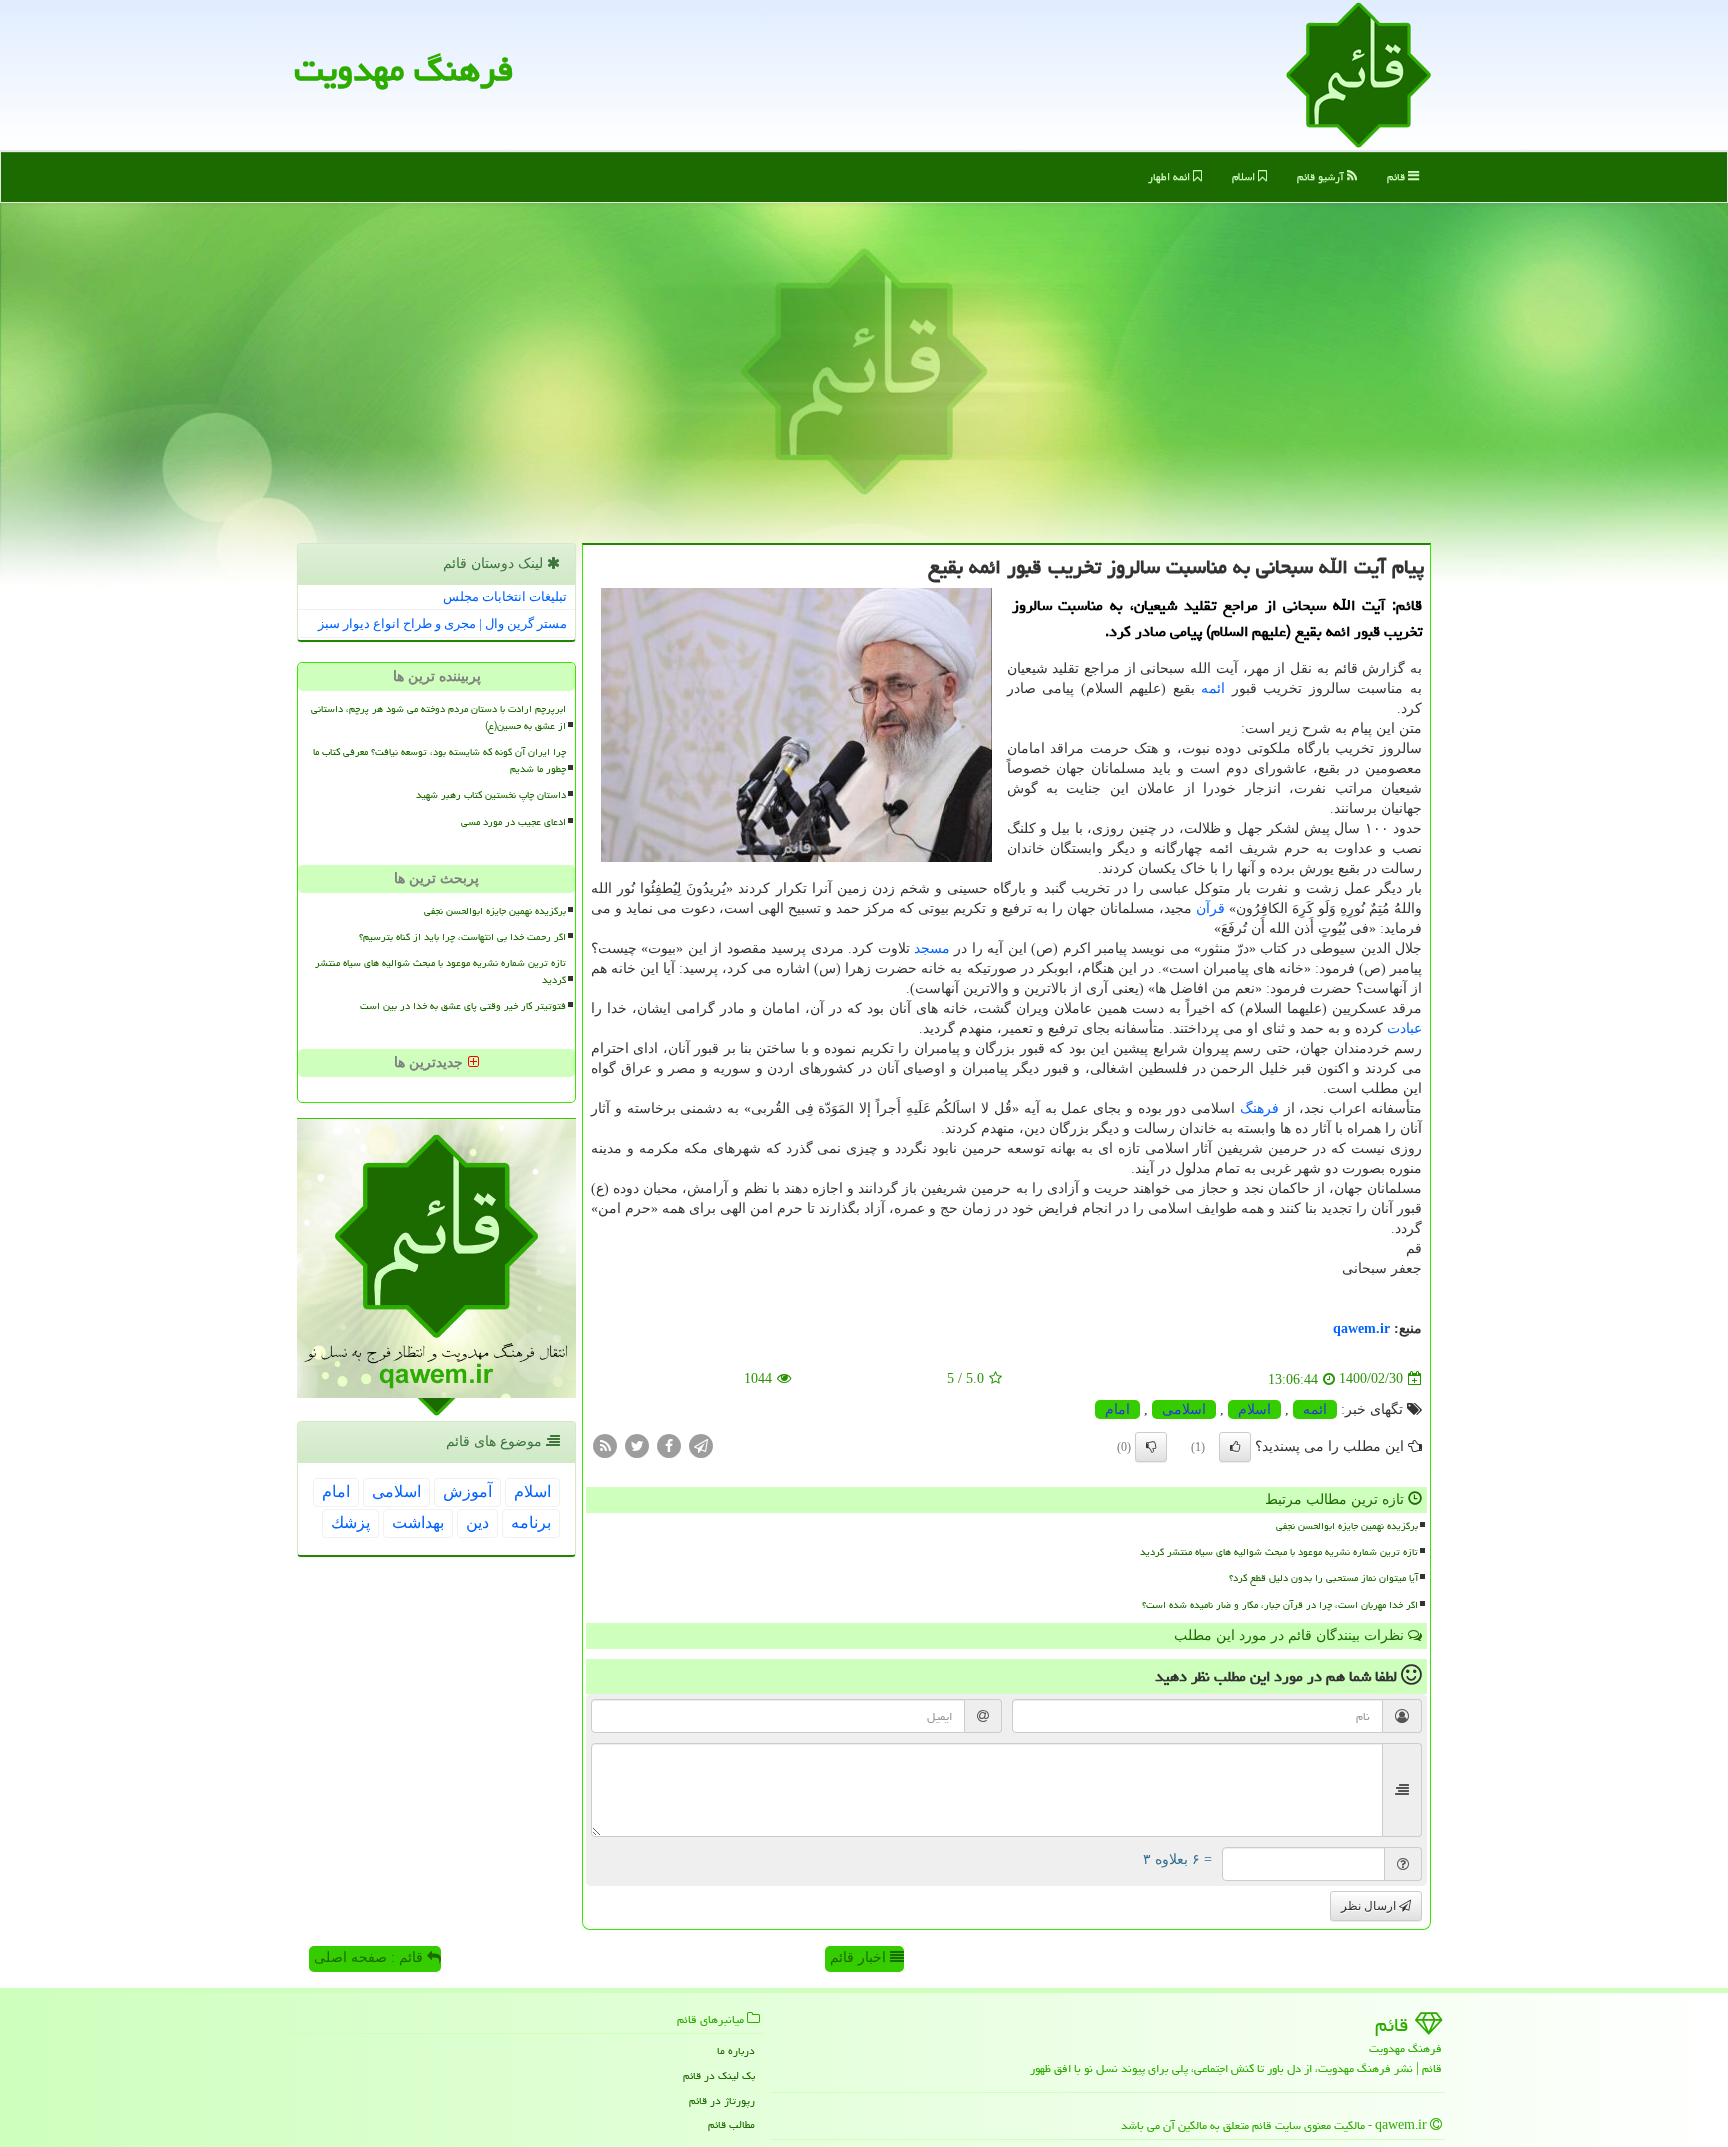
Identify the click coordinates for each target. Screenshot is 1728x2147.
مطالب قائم (731, 2124)
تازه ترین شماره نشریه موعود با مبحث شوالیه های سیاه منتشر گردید (1279, 1552)
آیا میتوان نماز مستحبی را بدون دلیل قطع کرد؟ (1323, 1578)
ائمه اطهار (1170, 176)
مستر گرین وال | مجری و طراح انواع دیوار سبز (442, 623)
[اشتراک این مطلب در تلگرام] (701, 1444)
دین (477, 1522)
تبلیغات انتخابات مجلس (505, 596)
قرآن (1210, 908)
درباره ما (736, 2050)
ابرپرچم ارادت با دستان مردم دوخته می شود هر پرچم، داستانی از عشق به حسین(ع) (438, 717)
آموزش (467, 1491)
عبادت (1404, 1028)
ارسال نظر (1370, 1906)
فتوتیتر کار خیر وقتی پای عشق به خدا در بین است (463, 1006)
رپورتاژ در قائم (722, 2100)
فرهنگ (1259, 1108)
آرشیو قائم (1322, 176)
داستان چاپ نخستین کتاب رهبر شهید (491, 795)
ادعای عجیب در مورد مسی (513, 822)
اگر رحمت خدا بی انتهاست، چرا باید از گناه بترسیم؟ (462, 937)
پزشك (350, 1522)
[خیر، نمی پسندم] (1151, 1447)
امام (1117, 1409)
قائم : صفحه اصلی (370, 1957)
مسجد (932, 948)
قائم (1397, 176)
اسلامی (1184, 1409)
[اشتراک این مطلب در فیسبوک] (669, 1444)
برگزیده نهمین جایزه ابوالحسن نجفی (1347, 1526)
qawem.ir (1361, 1328)
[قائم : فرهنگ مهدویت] (1358, 73)
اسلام (1245, 176)
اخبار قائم (860, 1957)
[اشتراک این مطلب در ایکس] (637, 1444)
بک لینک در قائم (719, 2075)
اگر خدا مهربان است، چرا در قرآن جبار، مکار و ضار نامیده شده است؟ (1280, 1605)
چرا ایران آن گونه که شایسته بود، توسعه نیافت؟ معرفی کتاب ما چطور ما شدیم (439, 760)
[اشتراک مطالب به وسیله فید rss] (605, 1444)
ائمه (1213, 688)
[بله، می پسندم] (1235, 1447)
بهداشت (418, 1522)
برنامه (531, 1522)
